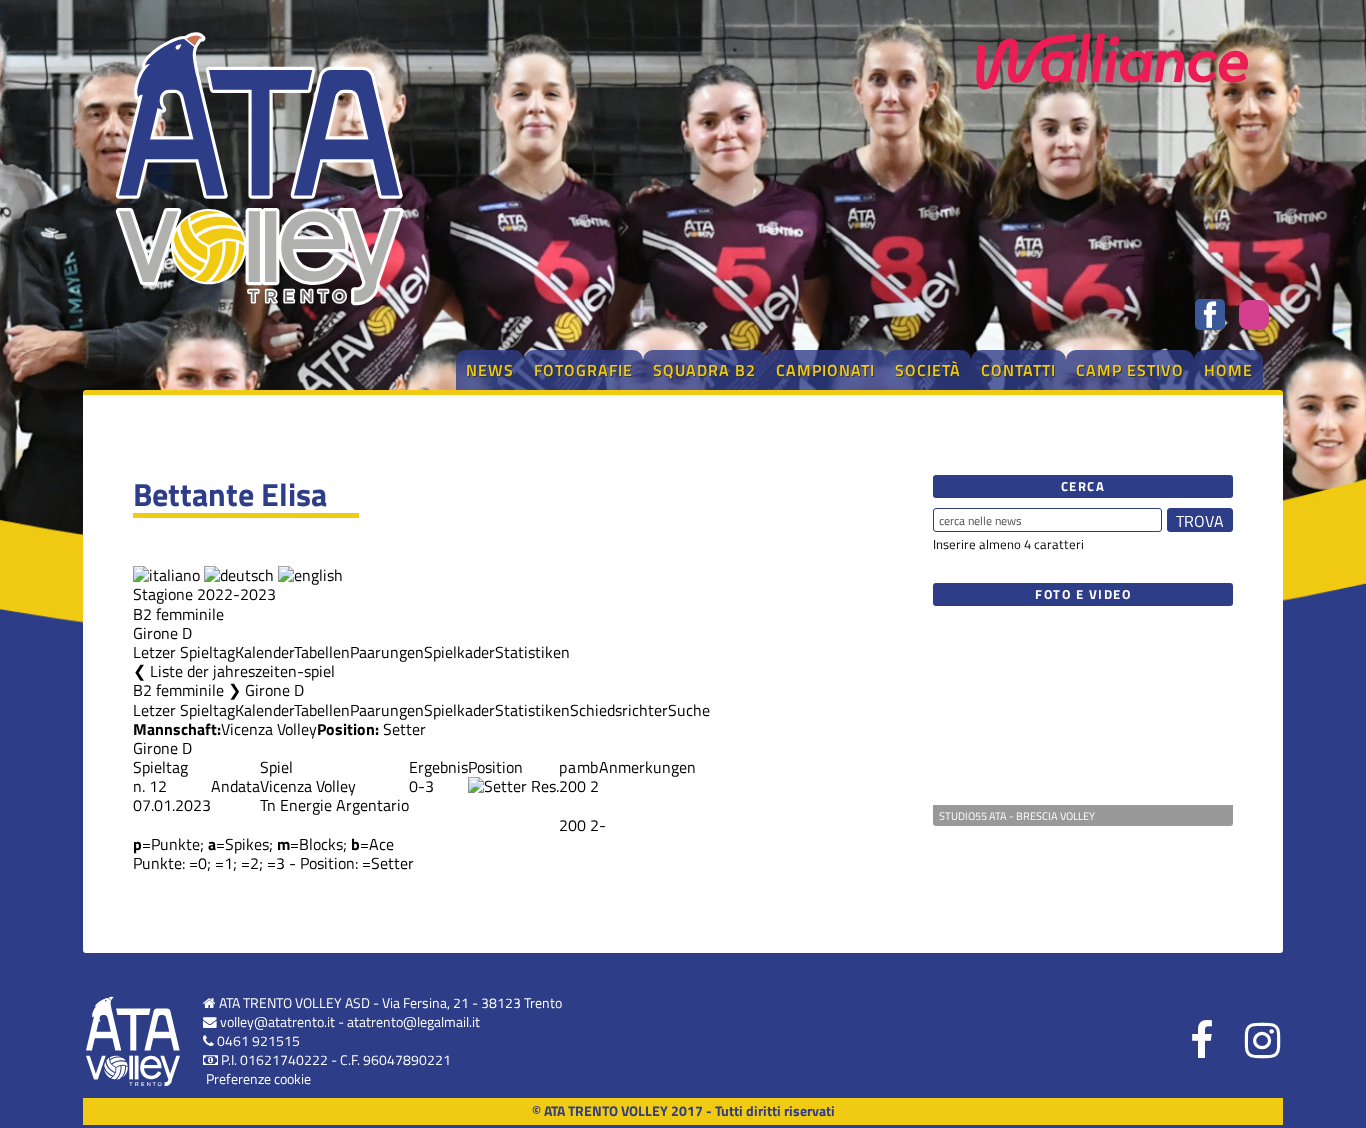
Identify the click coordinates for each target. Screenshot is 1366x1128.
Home (1228, 370)
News (490, 370)
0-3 (421, 786)
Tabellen (322, 652)
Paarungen (387, 652)
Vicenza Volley (269, 729)
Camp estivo (1130, 370)
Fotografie (583, 370)
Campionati (825, 370)
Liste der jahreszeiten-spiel (242, 671)
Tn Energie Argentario (334, 805)
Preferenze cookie (258, 1079)
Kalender (264, 652)
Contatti (1018, 370)
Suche (689, 710)
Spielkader (459, 652)
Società (928, 370)
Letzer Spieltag (184, 652)
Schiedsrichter (619, 710)
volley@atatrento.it (277, 1022)
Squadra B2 (704, 370)
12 (158, 786)
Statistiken (532, 652)
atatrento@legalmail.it (413, 1022)
